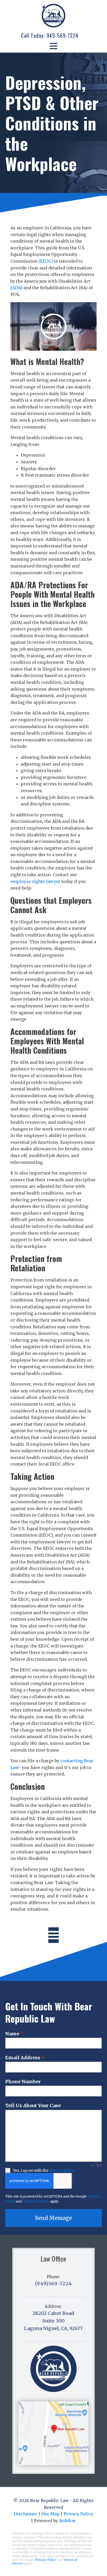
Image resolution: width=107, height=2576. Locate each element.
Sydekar (67, 2521)
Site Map (50, 2514)
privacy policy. (62, 2170)
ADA (16, 288)
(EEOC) (46, 261)
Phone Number (23, 2082)
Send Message (53, 2218)
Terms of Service (36, 2201)
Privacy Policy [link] (78, 2514)
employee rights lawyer (35, 881)
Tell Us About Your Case (33, 2105)
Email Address (25, 2058)
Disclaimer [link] (25, 2514)
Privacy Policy (46, 2560)
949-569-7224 (62, 35)
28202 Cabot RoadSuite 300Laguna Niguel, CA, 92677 (53, 2321)
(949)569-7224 (53, 2284)
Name (14, 2034)
